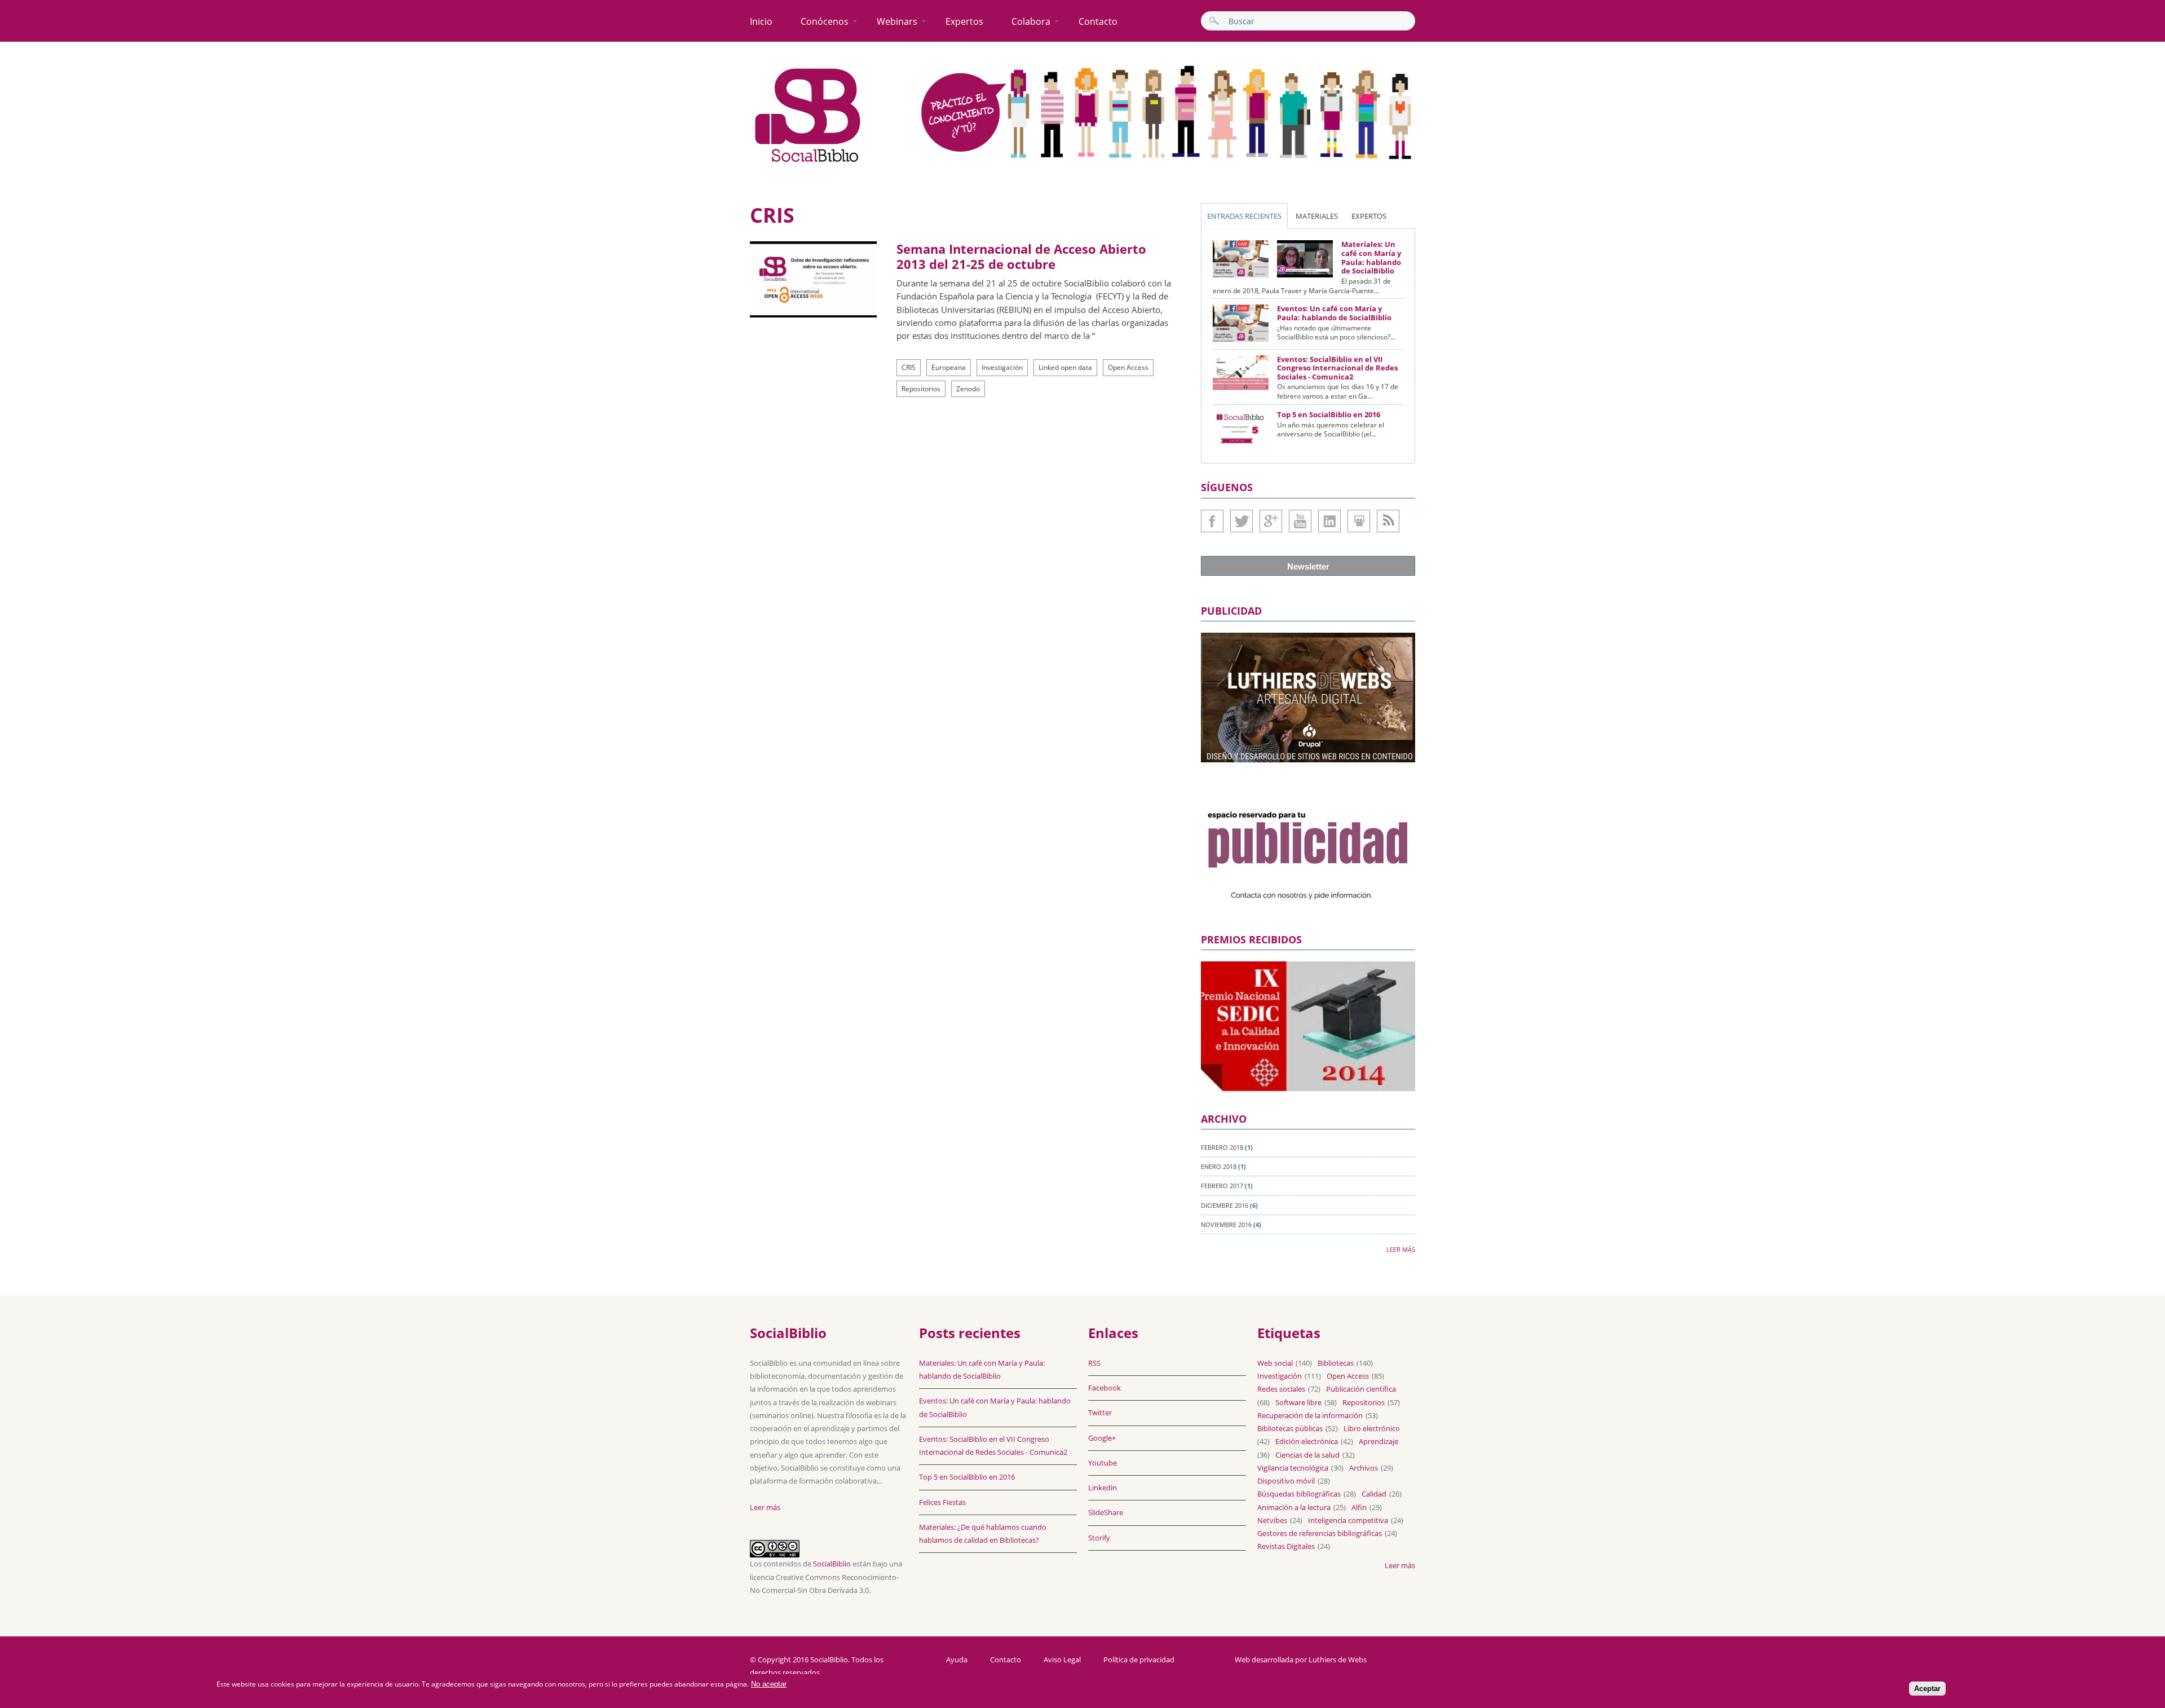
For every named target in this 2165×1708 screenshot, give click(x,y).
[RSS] (1388, 521)
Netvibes (1272, 1520)
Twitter (1241, 521)
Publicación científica (1361, 1389)
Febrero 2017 (1222, 1186)
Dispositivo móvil (1286, 1481)
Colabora (1031, 21)
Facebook (1212, 521)
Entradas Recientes (1244, 216)
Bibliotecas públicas (1290, 1428)
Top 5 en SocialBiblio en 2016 (1329, 414)
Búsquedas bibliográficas (1299, 1494)
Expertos (964, 21)
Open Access (1128, 367)
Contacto (1098, 21)
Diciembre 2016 (1225, 1205)
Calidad (1374, 1494)
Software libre (1298, 1402)
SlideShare (1359, 521)
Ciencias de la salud (1307, 1455)
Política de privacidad (1139, 1660)
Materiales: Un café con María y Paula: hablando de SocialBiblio (1371, 257)
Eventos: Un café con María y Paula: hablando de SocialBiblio (1334, 313)
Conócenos (825, 21)
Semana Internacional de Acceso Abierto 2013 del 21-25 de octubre (1021, 256)
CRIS (909, 367)
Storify (1099, 1538)
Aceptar (1927, 1689)
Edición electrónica (1307, 1441)
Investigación (1002, 367)
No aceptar (769, 1684)
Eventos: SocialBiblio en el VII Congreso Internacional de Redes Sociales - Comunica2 (1337, 368)
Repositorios (921, 389)
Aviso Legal (1062, 1660)
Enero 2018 (1219, 1166)
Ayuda (957, 1660)
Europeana (949, 367)
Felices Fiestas (942, 1502)
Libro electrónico (1372, 1428)
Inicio (761, 21)
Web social (1275, 1363)
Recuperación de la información (1310, 1415)
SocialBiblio (832, 1564)
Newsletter (1308, 566)
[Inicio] (808, 162)
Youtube (1300, 521)
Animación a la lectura (1294, 1507)
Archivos (1364, 1468)
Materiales (1317, 216)
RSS (1094, 1363)
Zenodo (968, 389)
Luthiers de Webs (1338, 1660)
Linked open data (1065, 367)
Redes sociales (1281, 1389)
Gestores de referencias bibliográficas (1320, 1533)
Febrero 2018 (1222, 1147)
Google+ (1271, 521)
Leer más (1401, 1249)
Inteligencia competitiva (1348, 1520)
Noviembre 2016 (1226, 1224)
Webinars (897, 21)
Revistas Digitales (1286, 1546)
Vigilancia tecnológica (1293, 1468)
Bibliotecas (1336, 1363)
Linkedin (1329, 521)
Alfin (1359, 1507)
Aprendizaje (1378, 1441)
